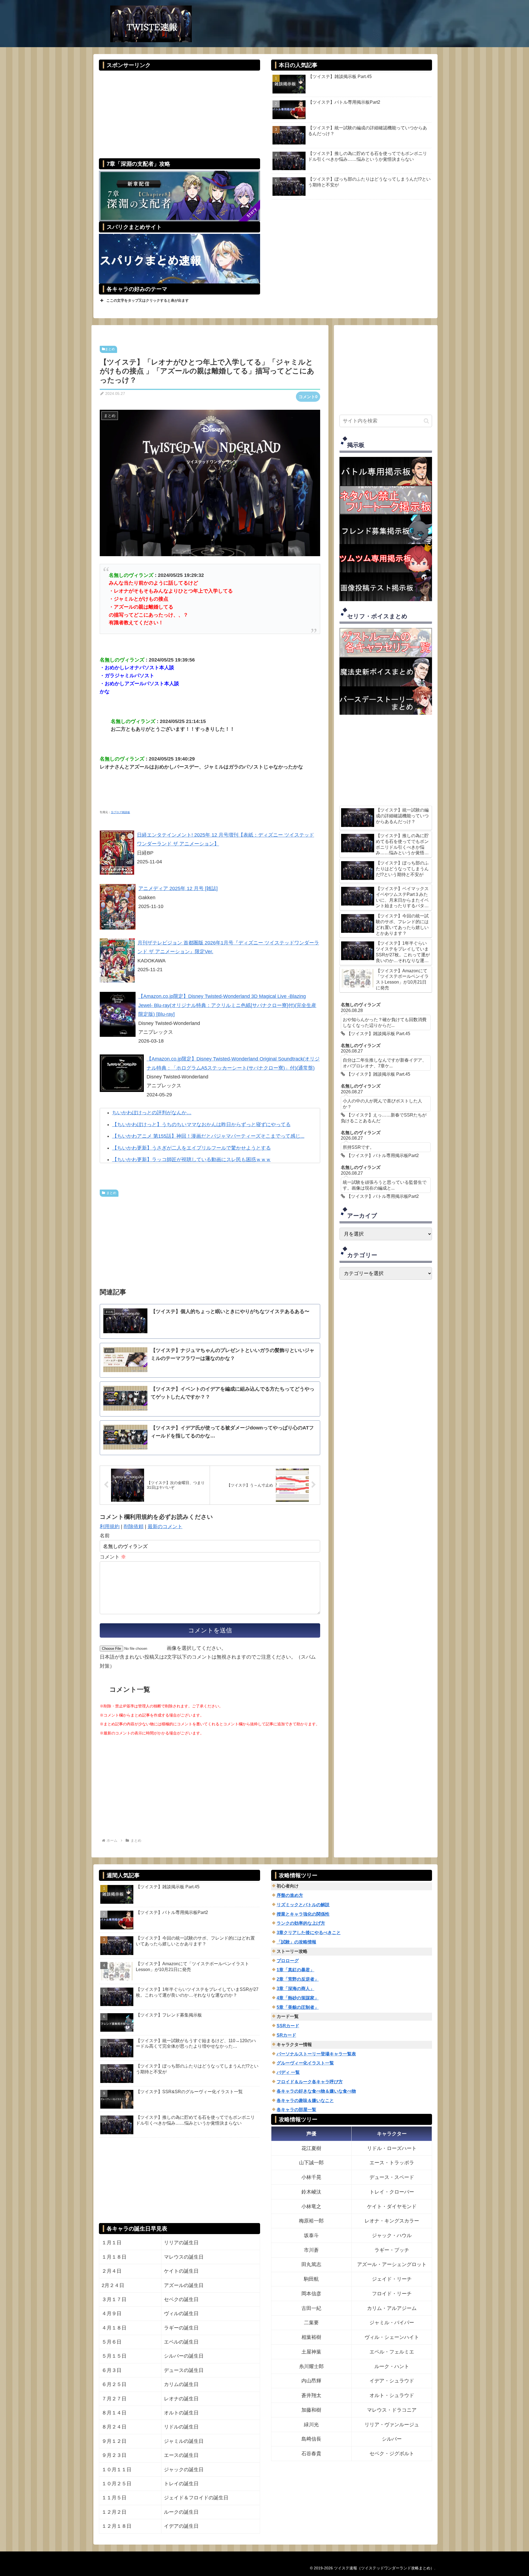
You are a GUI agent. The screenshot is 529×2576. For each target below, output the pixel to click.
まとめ (110, 349)
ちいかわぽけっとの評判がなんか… (152, 1113)
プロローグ (288, 1961)
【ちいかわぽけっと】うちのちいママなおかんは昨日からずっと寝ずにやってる (201, 1124)
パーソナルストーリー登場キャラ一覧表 (316, 2054)
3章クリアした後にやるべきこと (309, 1933)
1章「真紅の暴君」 (295, 1970)
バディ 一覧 (288, 2072)
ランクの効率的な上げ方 (301, 1923)
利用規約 (110, 1527)
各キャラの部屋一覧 (296, 2110)
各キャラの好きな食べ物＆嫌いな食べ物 (316, 2091)
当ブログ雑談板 (120, 812)
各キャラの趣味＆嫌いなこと (305, 2100)
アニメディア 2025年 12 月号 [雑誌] (178, 888)
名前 (105, 1536)
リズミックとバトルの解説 (303, 1905)
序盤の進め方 (290, 1895)
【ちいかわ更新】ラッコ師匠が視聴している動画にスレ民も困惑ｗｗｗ (191, 1160)
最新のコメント (165, 1527)
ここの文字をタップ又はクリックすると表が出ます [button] (148, 300)
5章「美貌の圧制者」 (298, 2007)
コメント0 (308, 397)
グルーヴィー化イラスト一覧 (305, 2063)
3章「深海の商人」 (295, 1989)
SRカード (286, 2035)
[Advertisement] (179, 111)
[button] (426, 421)
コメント (113, 1557)
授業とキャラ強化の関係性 (303, 1914)
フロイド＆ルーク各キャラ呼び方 (310, 2082)
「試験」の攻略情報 (296, 1942)
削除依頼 (134, 1527)
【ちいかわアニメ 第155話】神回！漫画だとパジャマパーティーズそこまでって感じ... (208, 1136)
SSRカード (288, 2026)
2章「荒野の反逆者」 (298, 1979)
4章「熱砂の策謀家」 (298, 1998)
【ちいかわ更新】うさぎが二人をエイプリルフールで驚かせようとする (191, 1148)
